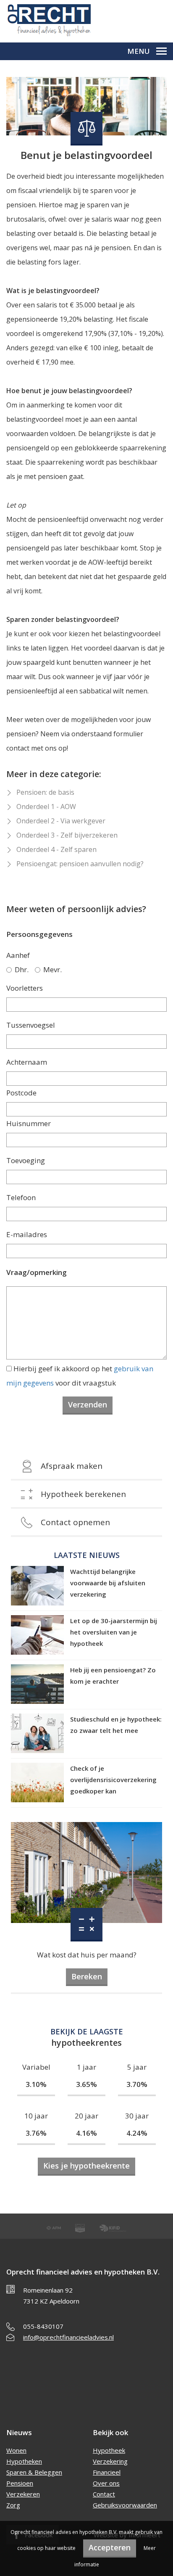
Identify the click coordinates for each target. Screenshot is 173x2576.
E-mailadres (27, 1234)
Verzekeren (23, 2494)
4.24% (137, 2133)
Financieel (107, 2472)
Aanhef (18, 955)
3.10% (36, 2084)
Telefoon (21, 1197)
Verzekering (110, 2461)
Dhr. (22, 969)
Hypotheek (109, 2450)
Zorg (13, 2505)
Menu (139, 51)
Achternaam (27, 1062)
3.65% (86, 2084)
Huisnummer (29, 1123)
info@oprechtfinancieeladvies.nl (68, 2337)
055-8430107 (43, 2326)
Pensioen (20, 2483)
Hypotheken (24, 2461)
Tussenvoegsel (31, 1025)
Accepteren (110, 2547)
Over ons (106, 2483)
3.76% (36, 2133)
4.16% (86, 2133)
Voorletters (25, 988)
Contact (104, 2494)
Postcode (21, 1093)
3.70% (137, 2084)
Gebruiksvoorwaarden (125, 2505)
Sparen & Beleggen (34, 2472)
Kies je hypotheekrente (86, 2166)
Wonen (16, 2450)
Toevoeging (26, 1160)
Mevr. (52, 969)
